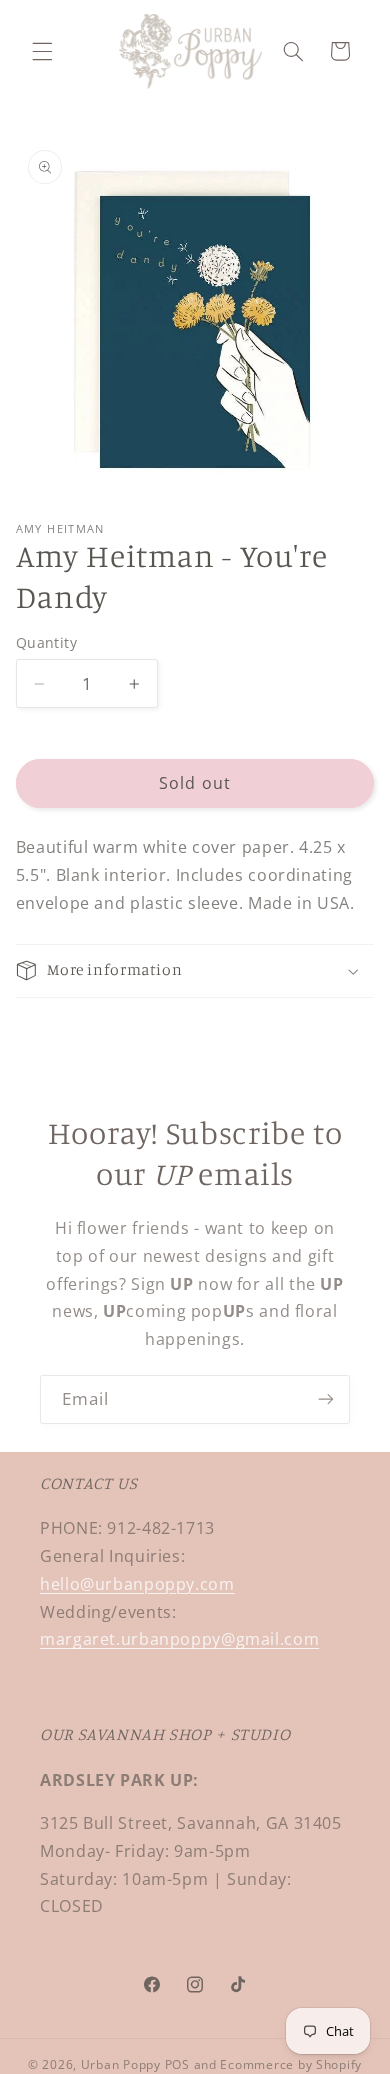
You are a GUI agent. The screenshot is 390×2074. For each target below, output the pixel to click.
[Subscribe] (326, 1399)
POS (177, 2064)
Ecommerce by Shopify (291, 2064)
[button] (42, 51)
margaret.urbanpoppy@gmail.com (179, 1639)
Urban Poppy (121, 2064)
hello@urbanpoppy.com (137, 1584)
